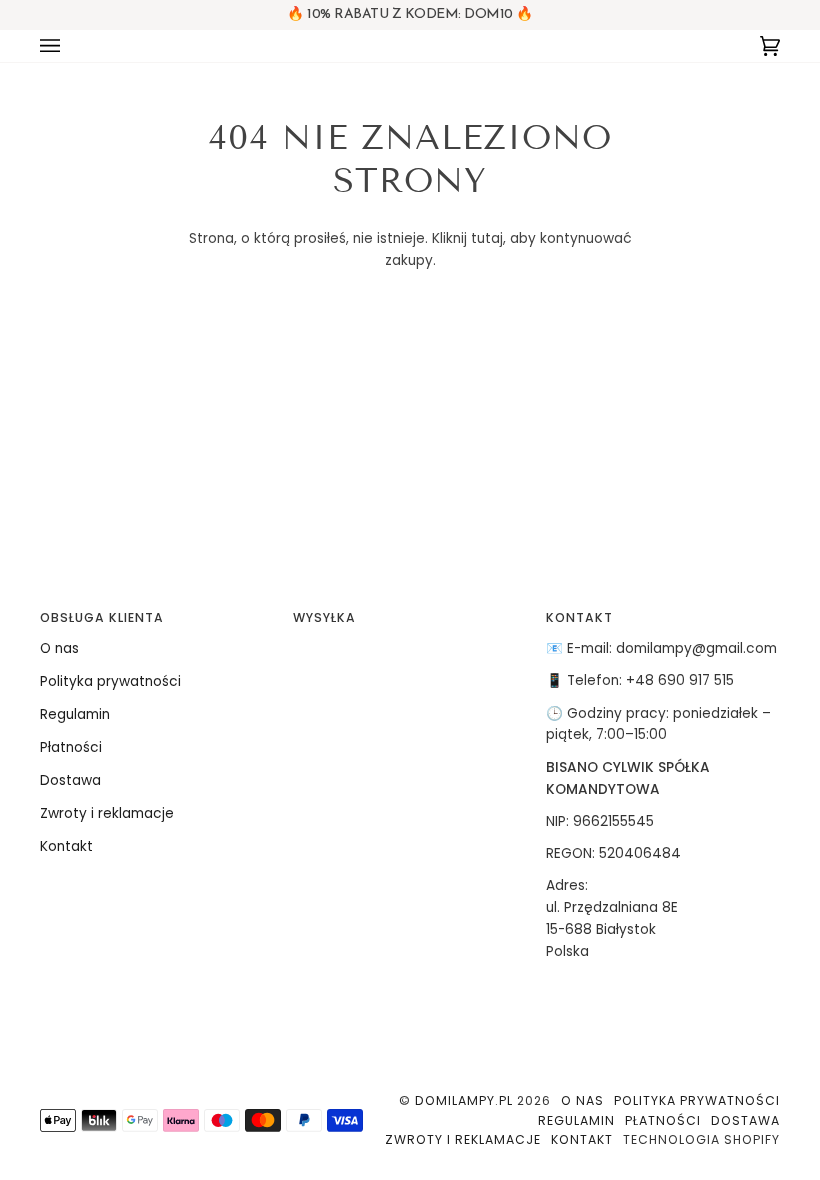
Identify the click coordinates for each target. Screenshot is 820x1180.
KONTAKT (579, 617)
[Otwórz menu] (70, 46)
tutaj (487, 238)
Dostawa (70, 780)
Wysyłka (324, 617)
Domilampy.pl (464, 1100)
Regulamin (75, 714)
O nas (59, 648)
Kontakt (66, 846)
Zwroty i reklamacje (107, 813)
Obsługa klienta (102, 617)
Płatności (71, 747)
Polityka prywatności (110, 681)
